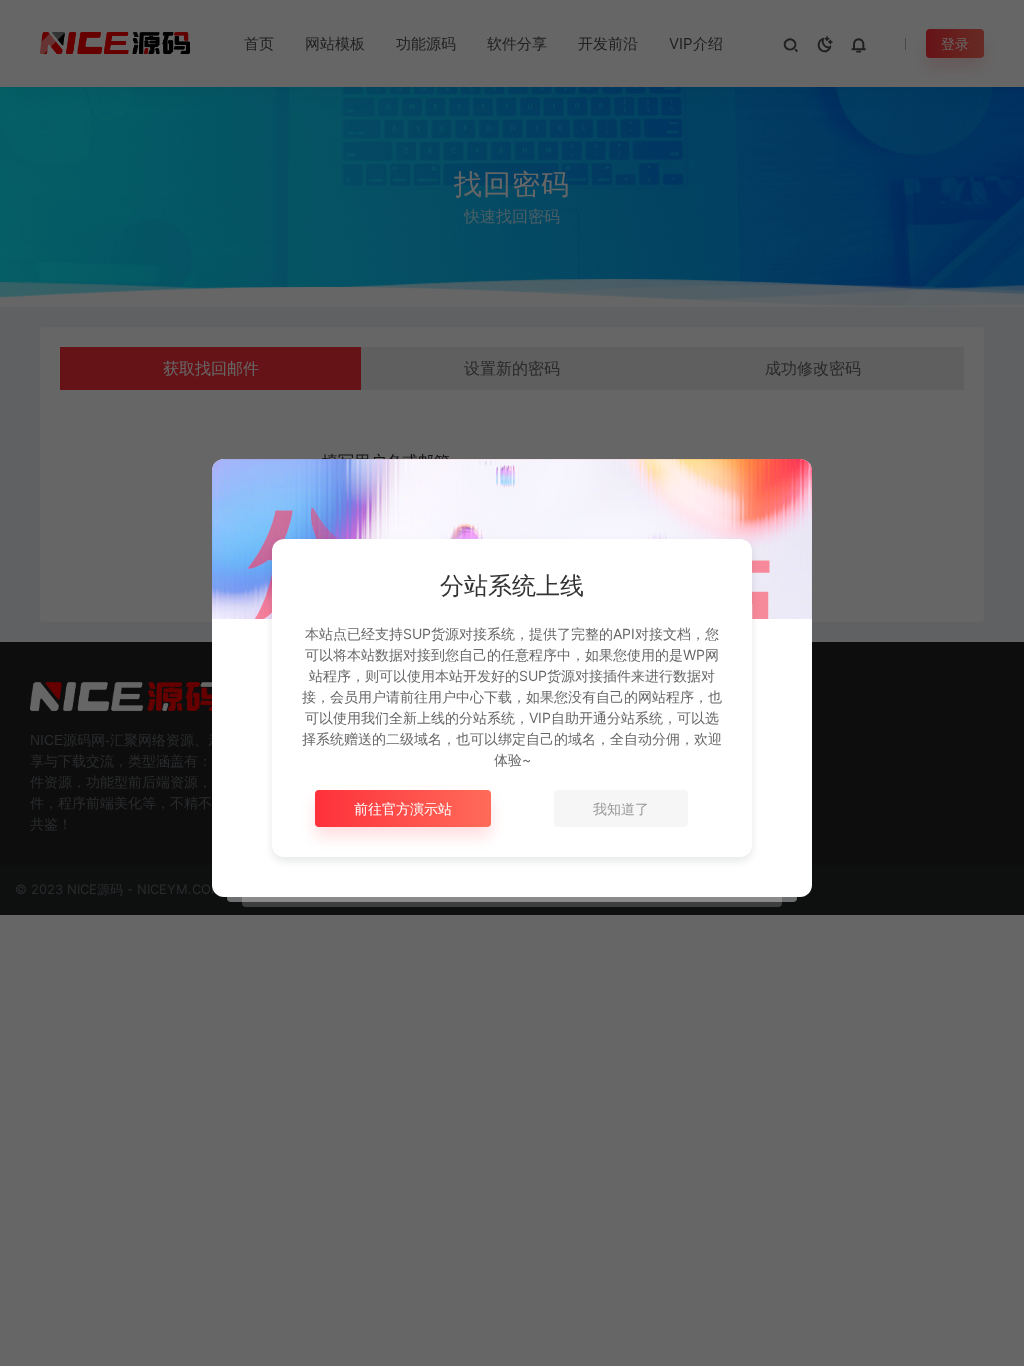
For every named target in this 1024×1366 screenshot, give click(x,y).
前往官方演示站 (403, 808)
